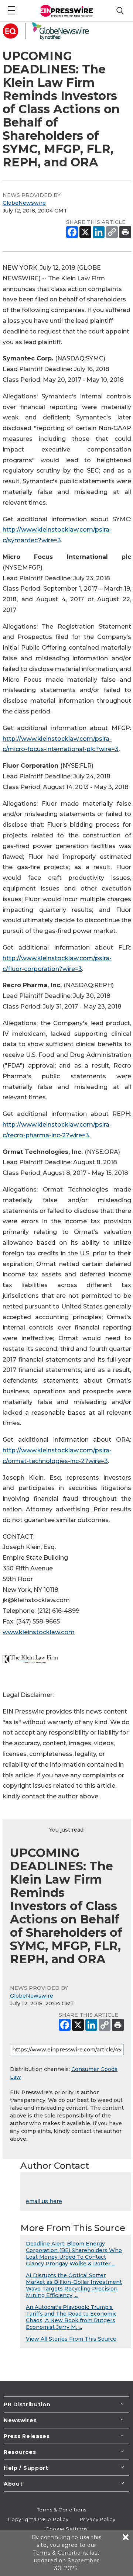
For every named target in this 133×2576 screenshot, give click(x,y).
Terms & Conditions (62, 2510)
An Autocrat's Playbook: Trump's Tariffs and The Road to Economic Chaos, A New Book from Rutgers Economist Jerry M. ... (71, 2317)
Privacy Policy (98, 2519)
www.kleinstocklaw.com (39, 1632)
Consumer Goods (94, 2069)
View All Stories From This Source (71, 2339)
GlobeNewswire (24, 203)
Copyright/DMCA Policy (38, 2519)
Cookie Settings (66, 2529)
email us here (44, 2201)
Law (16, 2077)
